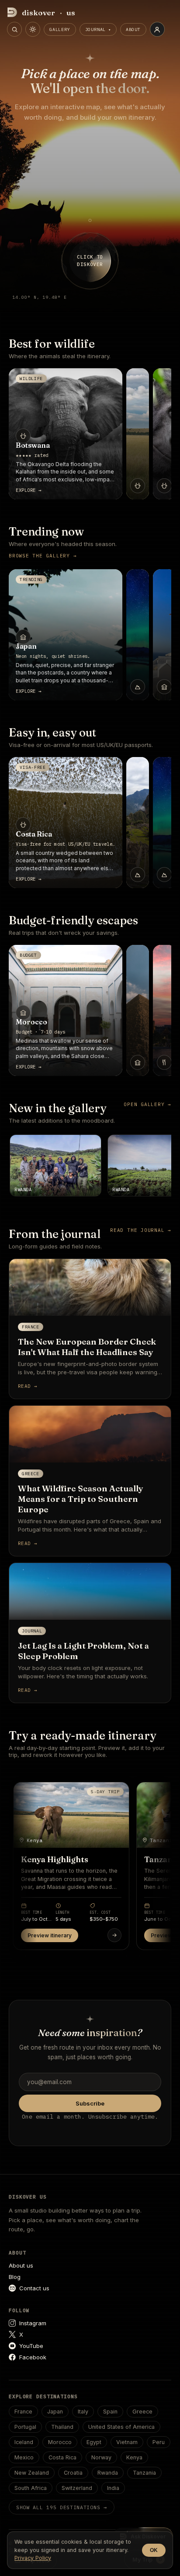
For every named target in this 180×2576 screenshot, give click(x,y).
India (113, 2488)
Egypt (94, 2442)
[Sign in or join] (157, 29)
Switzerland (77, 2488)
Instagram (33, 2323)
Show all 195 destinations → (62, 2507)
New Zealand (32, 2473)
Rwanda (108, 2473)
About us (21, 2265)
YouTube (31, 2346)
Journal (96, 29)
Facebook (33, 2357)
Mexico (24, 2457)
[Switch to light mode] (33, 29)
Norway (101, 2457)
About (133, 29)
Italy (83, 2412)
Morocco (60, 2442)
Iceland (24, 2442)
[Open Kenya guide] (114, 1935)
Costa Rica (62, 2457)
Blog (15, 2277)
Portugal (25, 2427)
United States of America (121, 2427)
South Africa (31, 2488)
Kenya (134, 2457)
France (23, 2412)
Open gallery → (147, 1104)
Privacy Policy (33, 2558)
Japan (55, 2412)
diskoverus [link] (49, 12)
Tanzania (144, 2473)
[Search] (14, 29)
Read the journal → (141, 1230)
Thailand (62, 2427)
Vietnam (127, 2442)
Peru (159, 2442)
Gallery (60, 29)
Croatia (73, 2473)
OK (154, 2550)
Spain (110, 2412)
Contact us (34, 2288)
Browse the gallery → (43, 556)
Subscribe (90, 2103)
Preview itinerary (50, 1935)
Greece (142, 2412)
